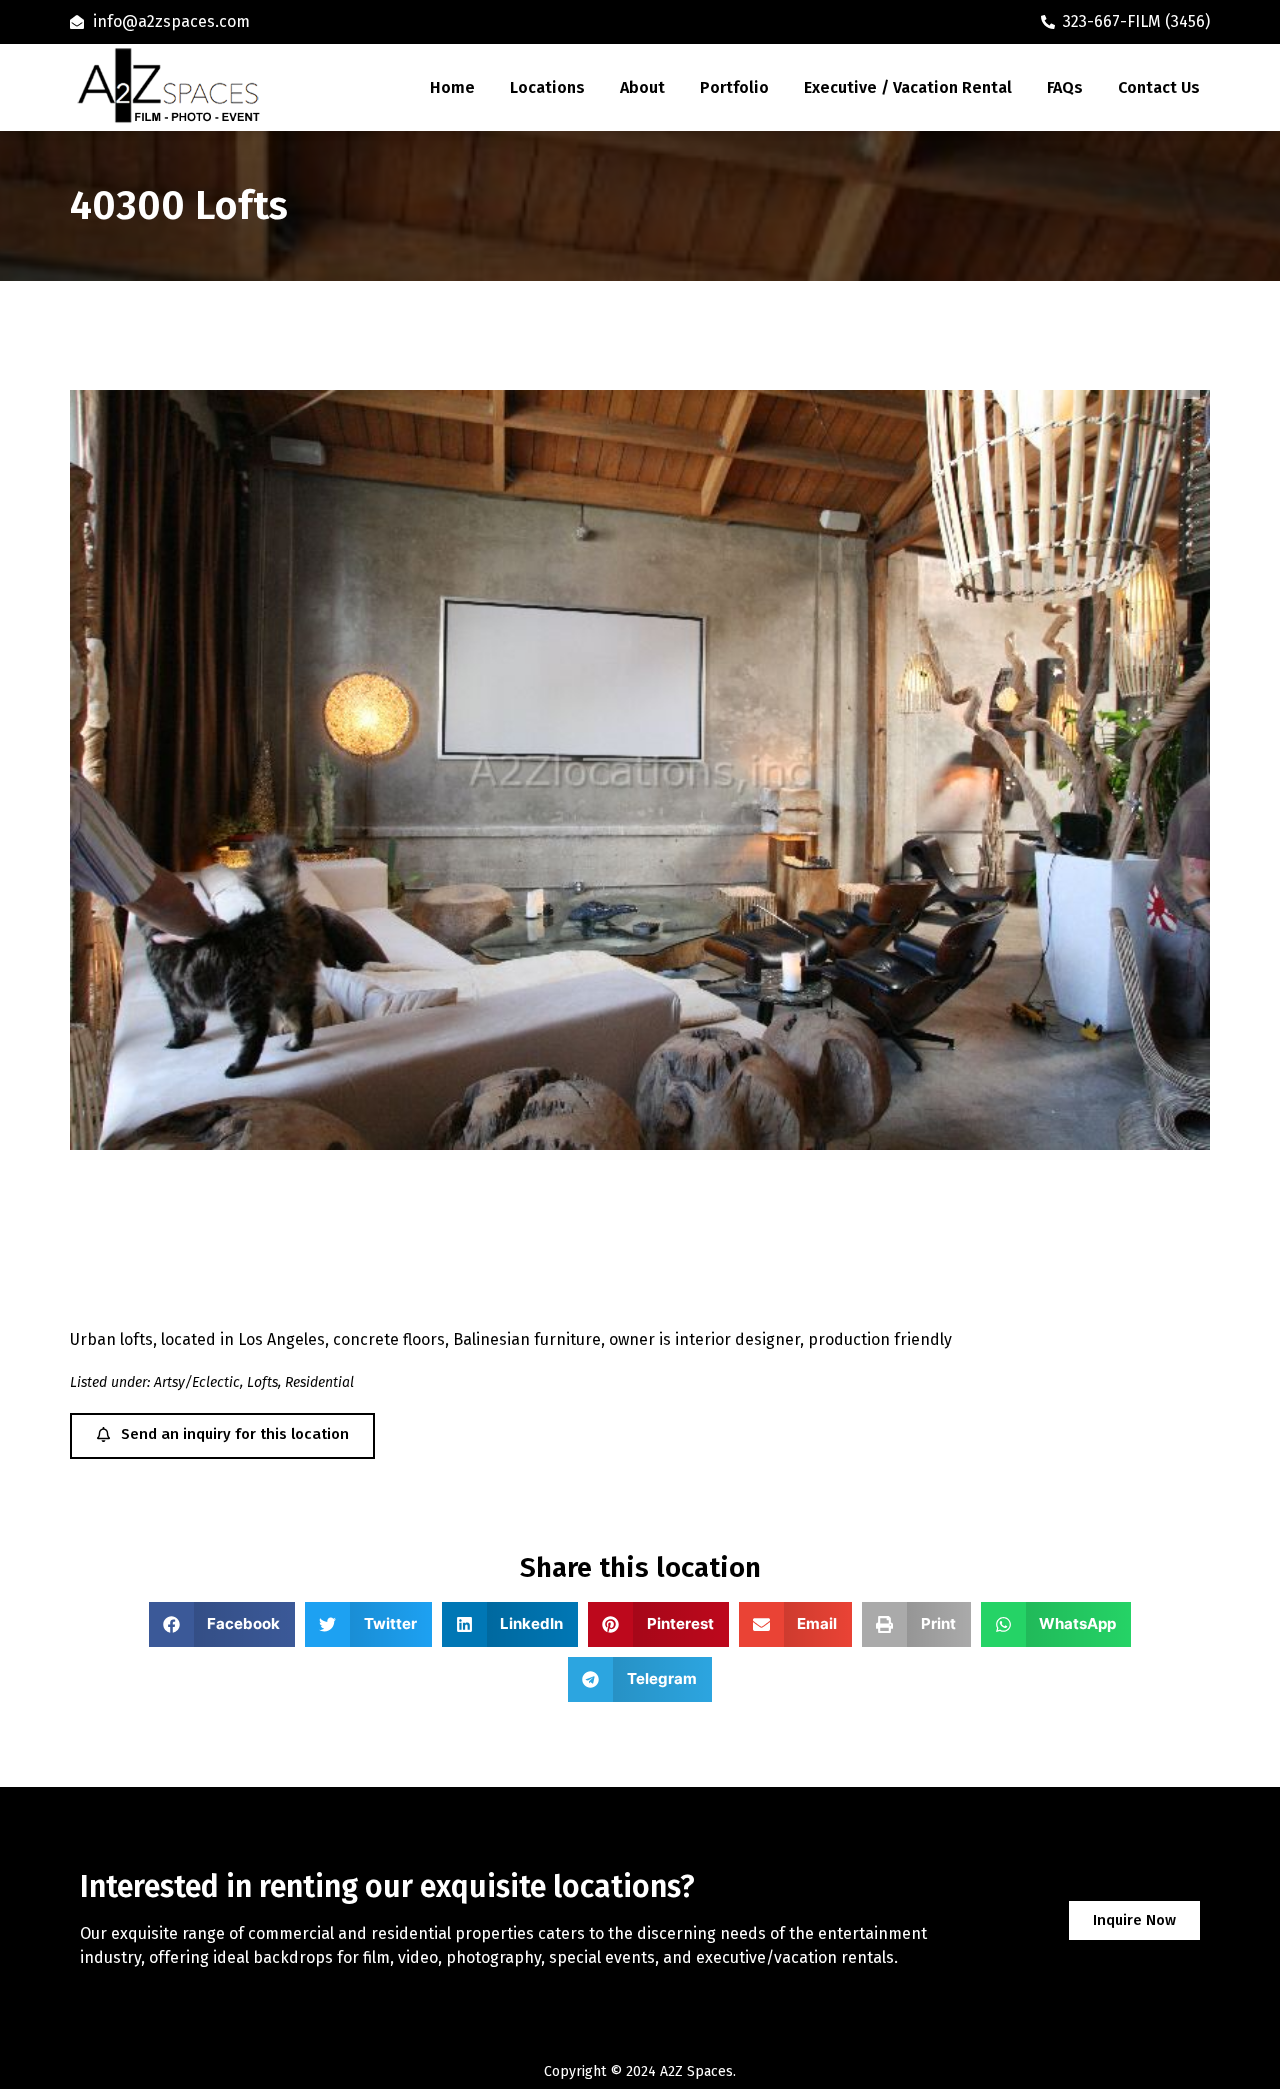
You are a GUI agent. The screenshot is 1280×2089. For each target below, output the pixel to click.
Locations (547, 87)
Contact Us (1159, 87)
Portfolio (734, 87)
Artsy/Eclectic (197, 1382)
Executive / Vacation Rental (908, 87)
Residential (319, 1382)
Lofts (262, 1382)
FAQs (1065, 87)
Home (452, 87)
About (642, 87)
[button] (222, 1624)
